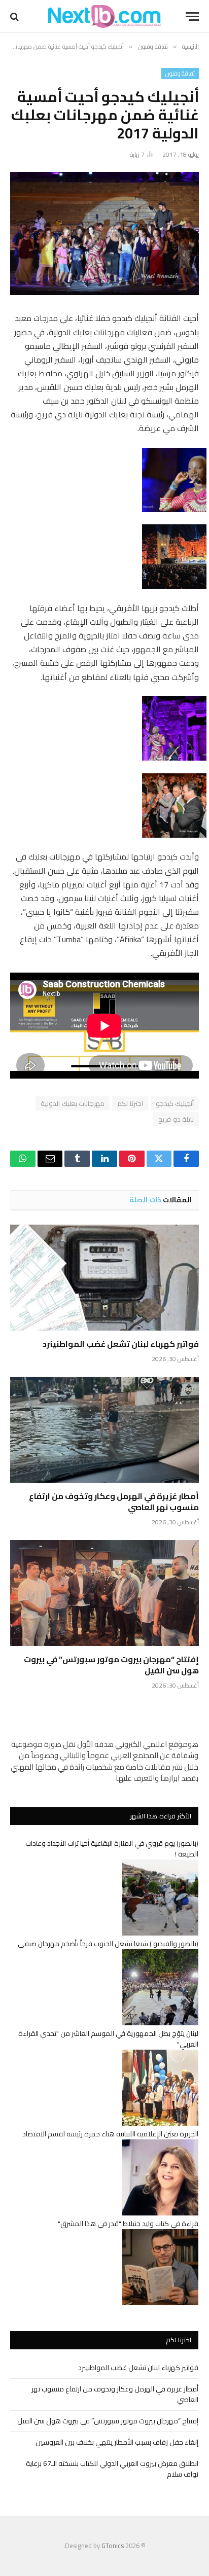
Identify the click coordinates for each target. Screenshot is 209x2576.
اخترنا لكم (130, 1103)
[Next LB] (104, 16)
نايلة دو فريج (176, 1119)
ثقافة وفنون (180, 74)
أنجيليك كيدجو (175, 1103)
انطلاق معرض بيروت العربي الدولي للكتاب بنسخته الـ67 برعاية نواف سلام (112, 2469)
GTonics (113, 2546)
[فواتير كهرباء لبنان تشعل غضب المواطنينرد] (104, 1278)
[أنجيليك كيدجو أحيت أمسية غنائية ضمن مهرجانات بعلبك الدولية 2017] (104, 234)
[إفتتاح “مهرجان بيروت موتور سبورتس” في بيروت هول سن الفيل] (104, 1593)
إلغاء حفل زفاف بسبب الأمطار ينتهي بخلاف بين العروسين (117, 2442)
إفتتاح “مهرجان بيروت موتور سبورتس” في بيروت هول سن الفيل (111, 1665)
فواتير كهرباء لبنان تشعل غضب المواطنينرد (121, 1344)
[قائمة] (192, 16)
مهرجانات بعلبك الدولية (73, 1103)
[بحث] (15, 16)
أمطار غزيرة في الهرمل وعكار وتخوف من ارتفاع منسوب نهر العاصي (114, 1501)
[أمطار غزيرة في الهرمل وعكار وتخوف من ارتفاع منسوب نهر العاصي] (104, 1430)
